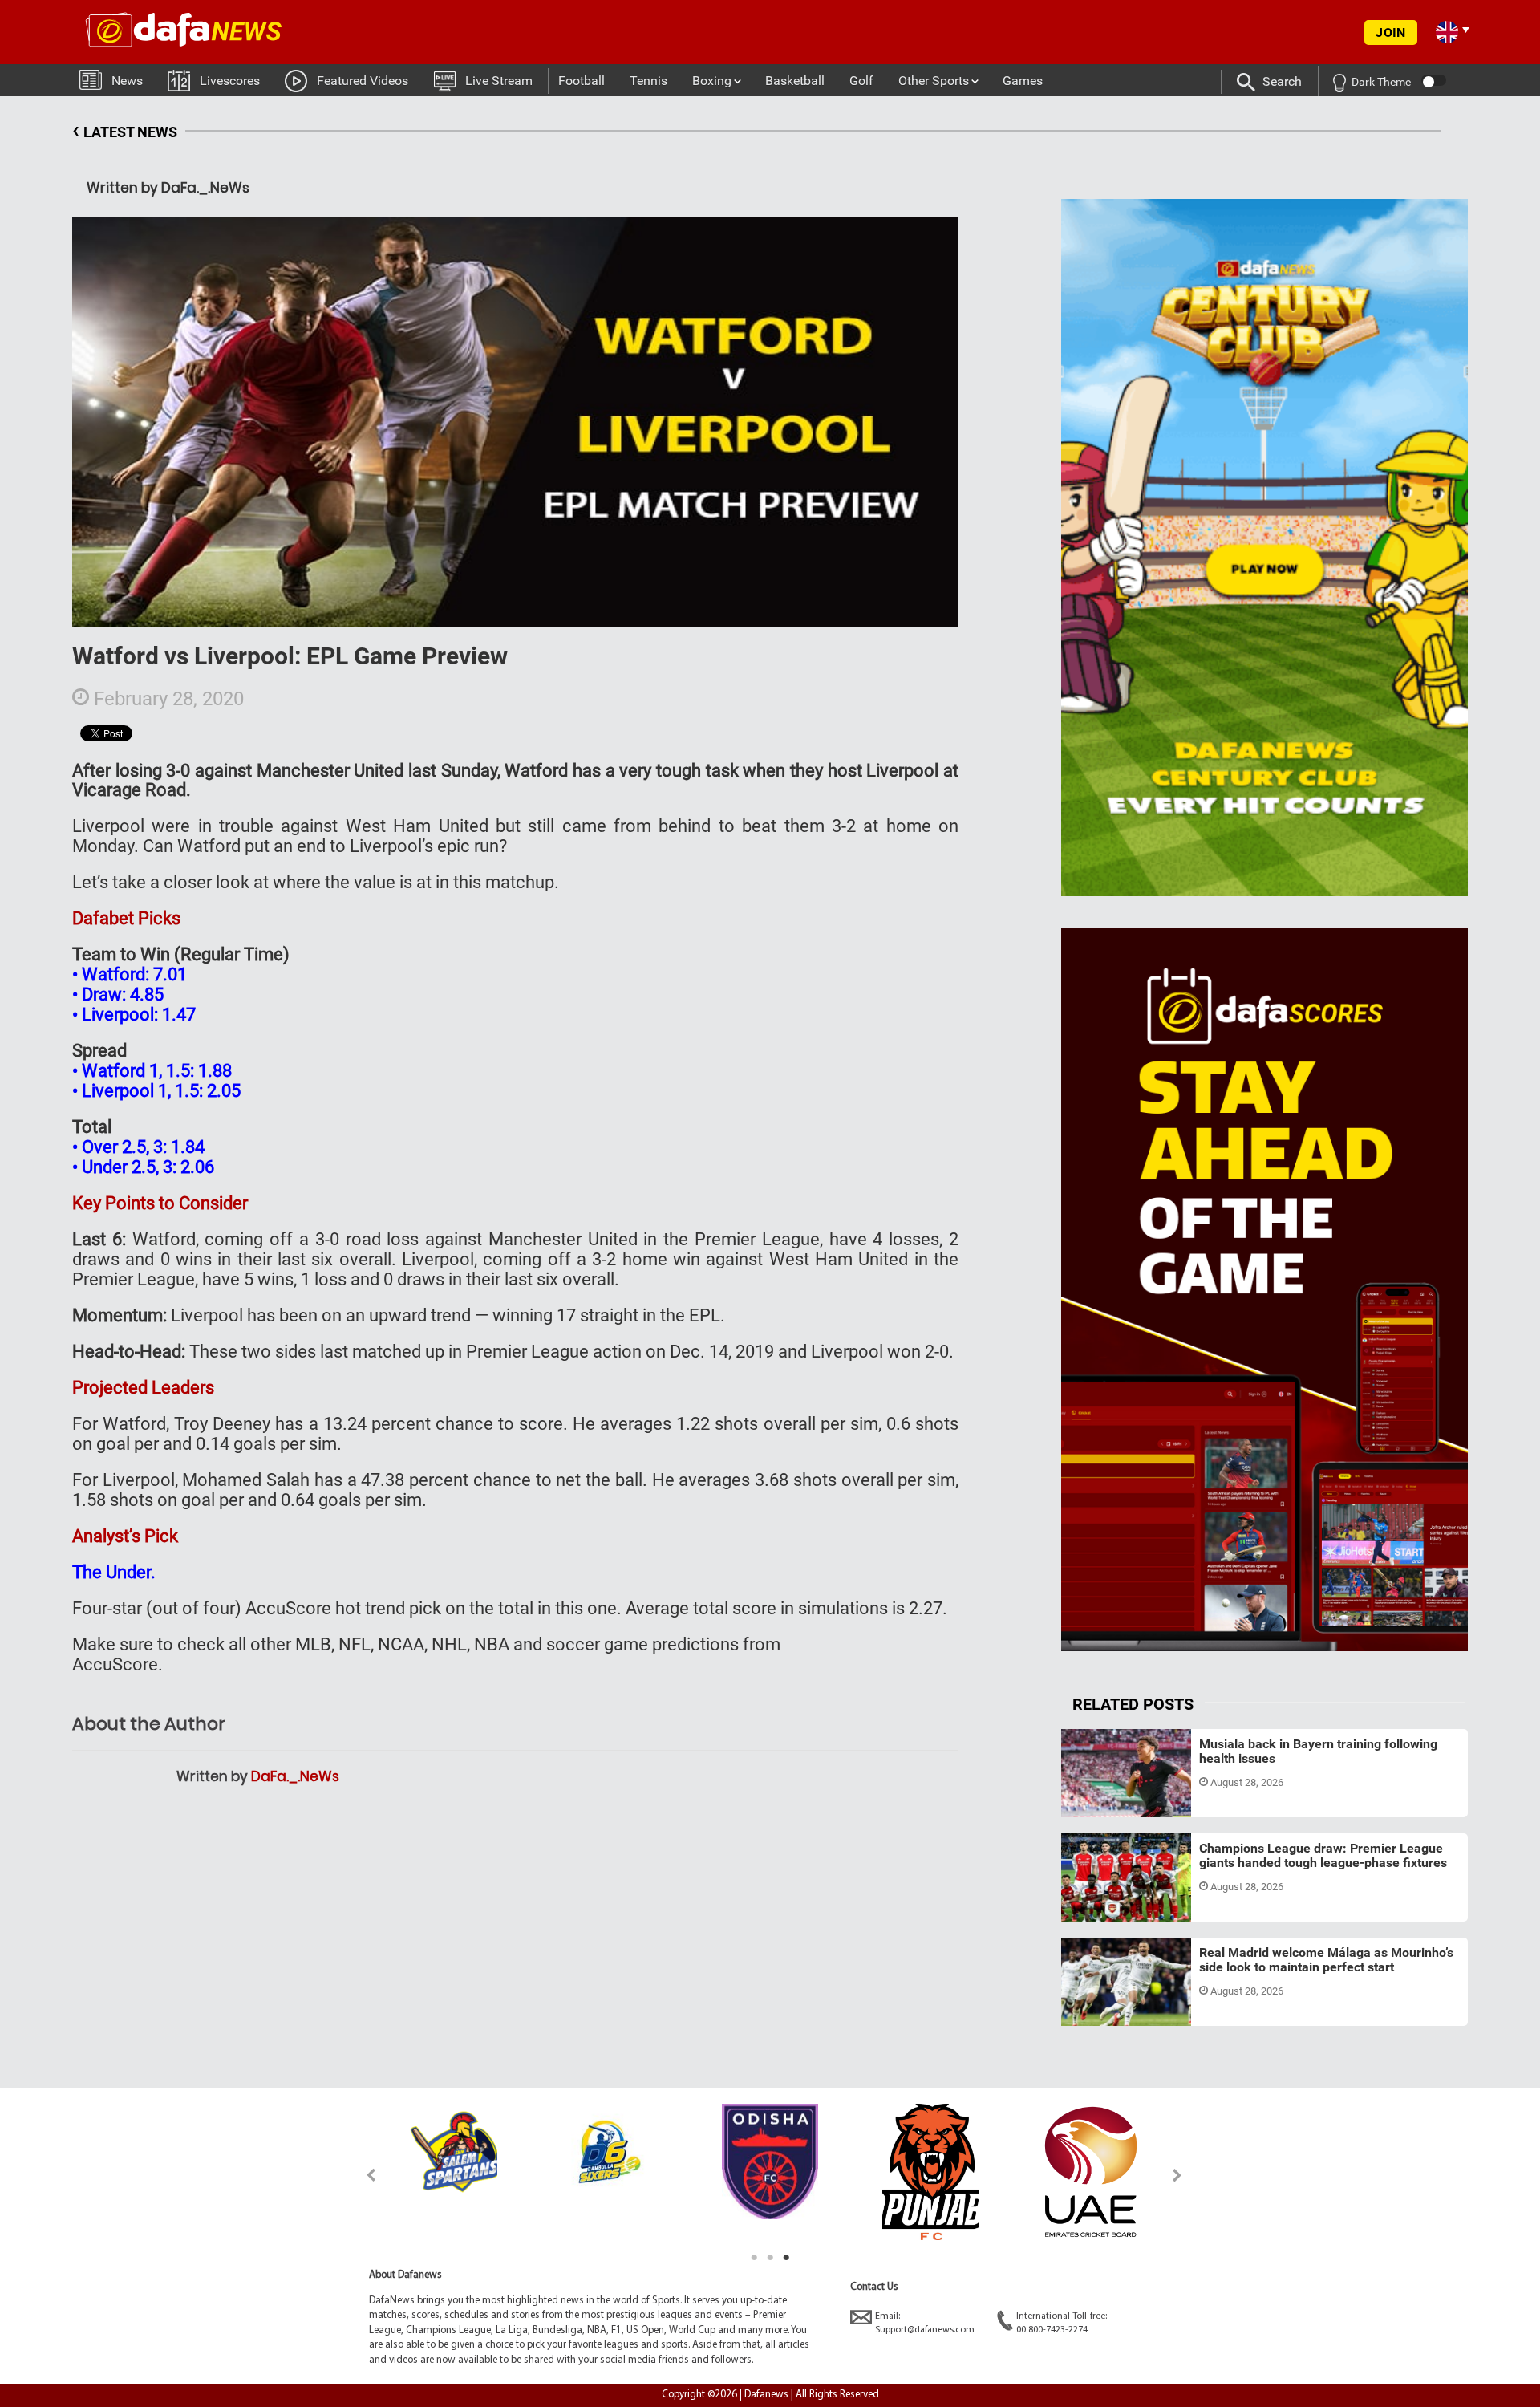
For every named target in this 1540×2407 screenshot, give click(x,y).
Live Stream (499, 81)
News (127, 81)
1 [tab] (754, 2258)
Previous (362, 2175)
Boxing (712, 81)
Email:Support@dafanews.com (925, 2323)
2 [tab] (770, 2258)
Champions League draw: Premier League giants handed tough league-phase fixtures (1323, 1855)
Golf (861, 81)
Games (1023, 81)
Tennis (648, 81)
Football (582, 81)
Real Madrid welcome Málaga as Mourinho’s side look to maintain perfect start (1326, 1960)
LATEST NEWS (125, 130)
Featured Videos (363, 81)
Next (1178, 2175)
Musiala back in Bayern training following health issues (1318, 1751)
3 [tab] (786, 2258)
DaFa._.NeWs (295, 1776)
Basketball (795, 81)
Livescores (230, 81)
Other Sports (934, 81)
